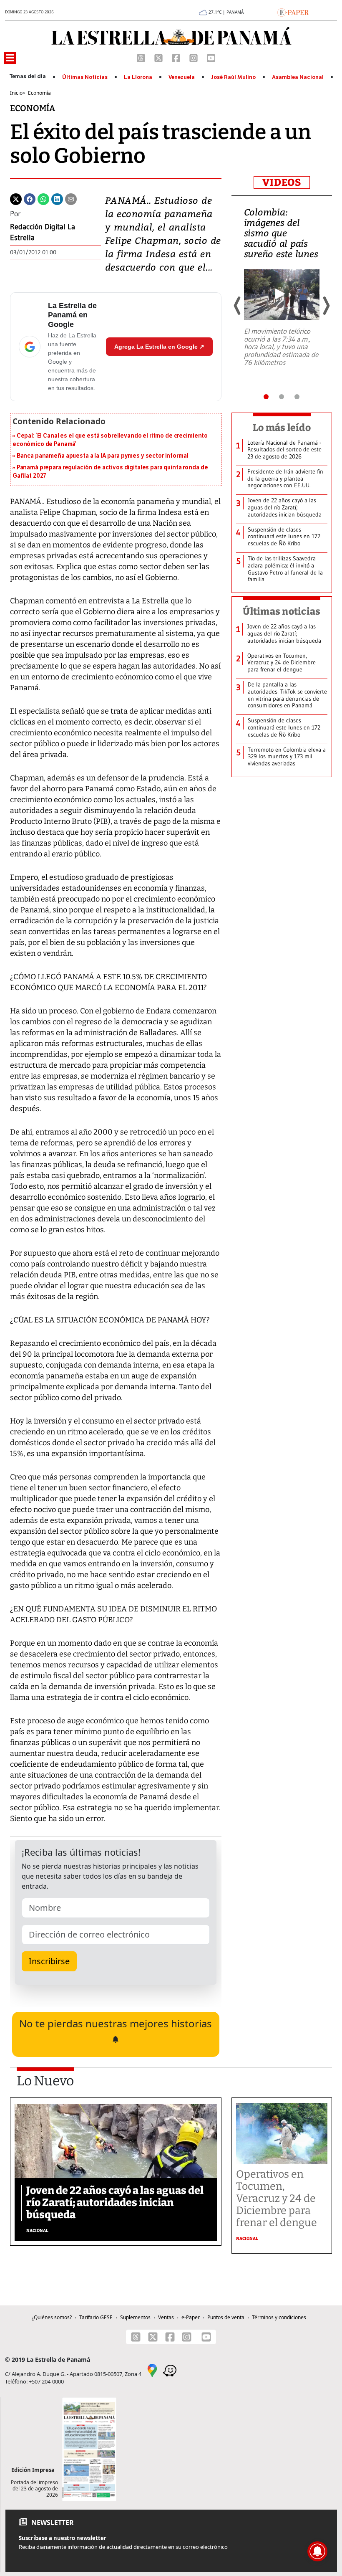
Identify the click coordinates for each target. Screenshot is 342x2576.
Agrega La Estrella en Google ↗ (159, 347)
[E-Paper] (293, 12)
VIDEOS (282, 182)
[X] (159, 57)
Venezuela (182, 77)
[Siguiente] (326, 306)
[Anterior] (238, 306)
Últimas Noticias (85, 77)
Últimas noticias (282, 611)
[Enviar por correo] (71, 198)
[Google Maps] (152, 2370)
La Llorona (138, 77)
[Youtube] (211, 57)
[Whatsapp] (43, 198)
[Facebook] (177, 57)
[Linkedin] (57, 198)
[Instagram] (194, 57)
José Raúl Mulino (233, 77)
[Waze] (170, 2370)
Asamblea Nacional (298, 77)
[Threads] (142, 57)
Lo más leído (282, 428)
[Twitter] (16, 198)
